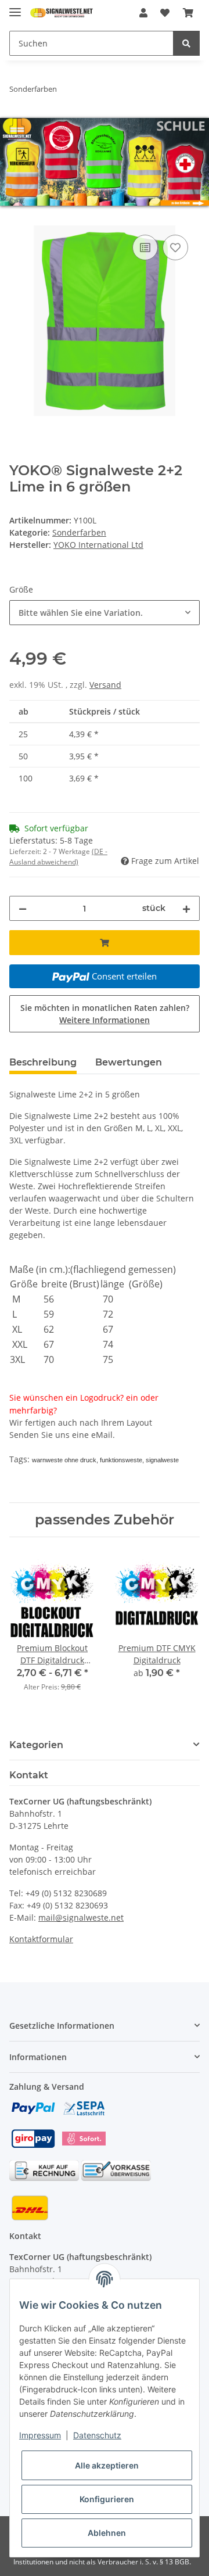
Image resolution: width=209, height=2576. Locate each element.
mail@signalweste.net (81, 1917)
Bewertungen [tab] (129, 1062)
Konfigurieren (107, 2499)
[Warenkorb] (188, 13)
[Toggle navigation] (15, 7)
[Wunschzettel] (165, 13)
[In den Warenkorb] (19, 219)
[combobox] (105, 613)
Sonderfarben (79, 532)
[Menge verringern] (23, 908)
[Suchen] (186, 43)
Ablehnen (107, 2533)
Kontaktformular (41, 1939)
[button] (143, 13)
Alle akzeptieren (107, 2465)
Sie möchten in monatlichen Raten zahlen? (105, 1014)
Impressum (40, 2435)
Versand (105, 685)
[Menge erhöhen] (186, 908)
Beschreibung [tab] (43, 1062)
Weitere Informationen (105, 1020)
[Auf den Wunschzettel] (175, 247)
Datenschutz (97, 2435)
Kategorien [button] (36, 1745)
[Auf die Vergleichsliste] (145, 247)
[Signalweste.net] (62, 13)
